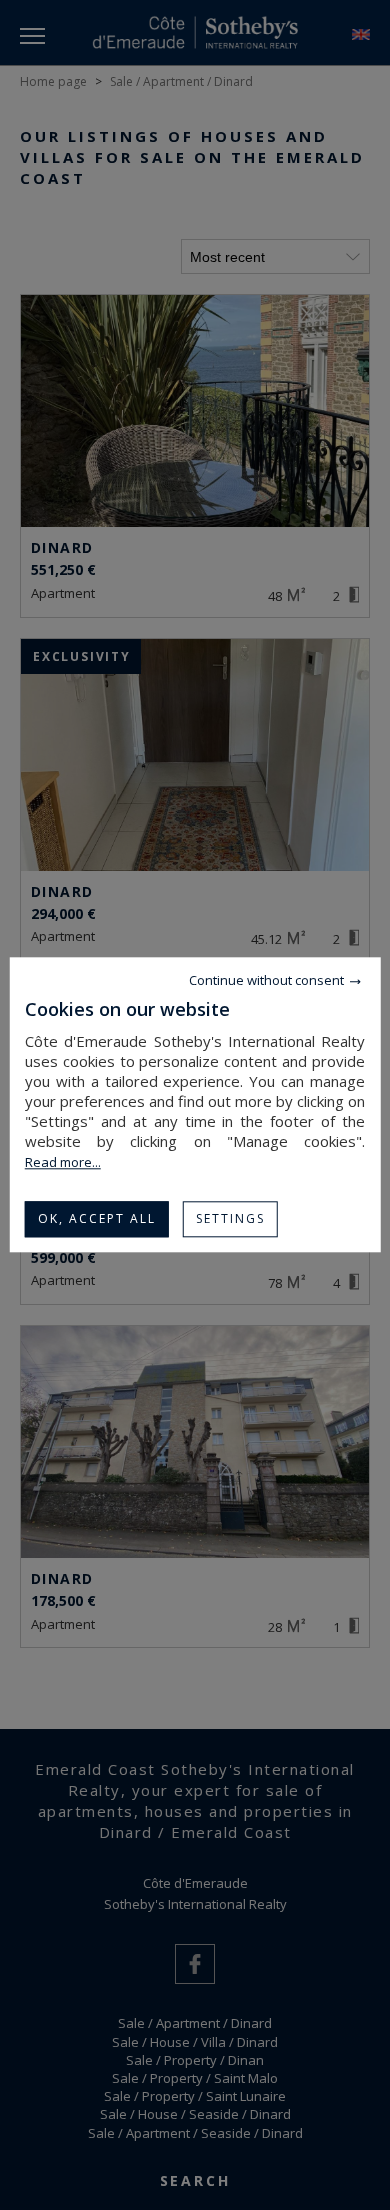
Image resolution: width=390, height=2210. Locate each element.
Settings (230, 1218)
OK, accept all (97, 1218)
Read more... (63, 1162)
